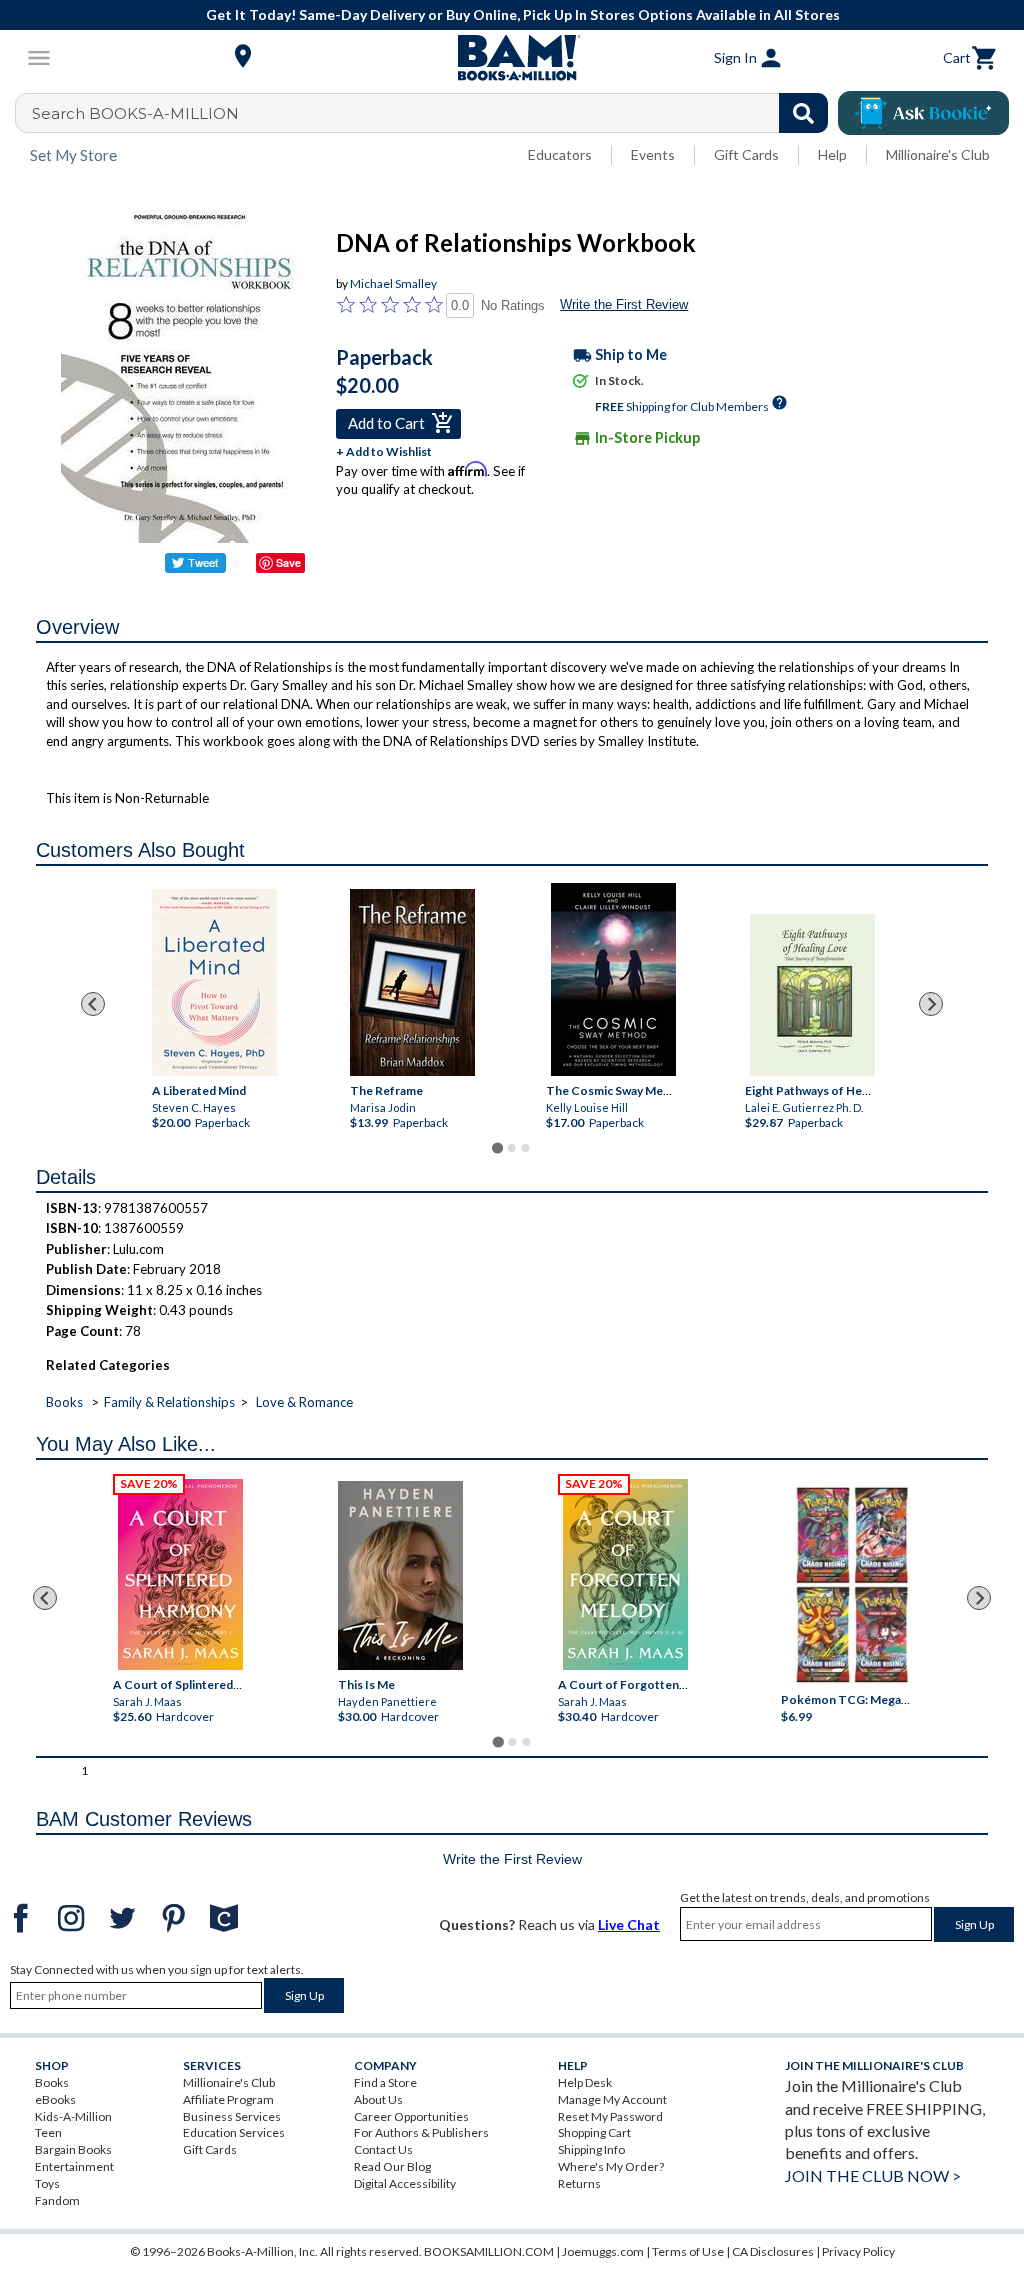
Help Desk (585, 2082)
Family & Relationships (169, 1402)
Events (653, 154)
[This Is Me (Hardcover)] (400, 1575)
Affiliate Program (228, 2099)
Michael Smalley (393, 283)
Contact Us (383, 2149)
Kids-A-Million (73, 2116)
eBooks (55, 2099)
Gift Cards (746, 154)
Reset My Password (610, 2116)
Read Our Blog (392, 2166)
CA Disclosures (773, 2251)
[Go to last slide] (93, 1004)
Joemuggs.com (603, 2251)
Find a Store (385, 2082)
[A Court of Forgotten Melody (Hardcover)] (625, 1574)
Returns (579, 2183)
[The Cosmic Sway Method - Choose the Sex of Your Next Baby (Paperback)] (613, 979)
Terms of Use (688, 2251)
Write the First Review (624, 304)
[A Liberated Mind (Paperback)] (214, 982)
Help (832, 154)
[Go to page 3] (526, 1148)
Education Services (234, 2132)
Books (64, 1402)
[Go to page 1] (497, 1147)
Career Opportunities (411, 2116)
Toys (47, 2183)
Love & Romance (304, 1402)
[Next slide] (931, 1004)
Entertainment (74, 2166)
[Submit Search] (803, 113)
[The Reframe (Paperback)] (412, 982)
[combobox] (434, 113)
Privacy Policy (858, 2251)
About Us (378, 2099)
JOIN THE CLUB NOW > (873, 2175)
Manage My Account (612, 2099)
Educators (560, 154)
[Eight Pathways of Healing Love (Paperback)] (812, 995)
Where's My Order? (611, 2166)
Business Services (232, 2116)
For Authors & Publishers (421, 2132)
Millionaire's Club (938, 154)
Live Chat (629, 1924)
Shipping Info (591, 2149)
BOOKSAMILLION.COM (489, 2251)
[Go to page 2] (512, 1148)
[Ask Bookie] (923, 113)
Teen (48, 2132)
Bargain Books (73, 2149)
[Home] (512, 58)
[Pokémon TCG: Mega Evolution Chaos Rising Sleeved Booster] (852, 1586)
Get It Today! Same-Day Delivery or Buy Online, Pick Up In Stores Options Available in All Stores (523, 14)
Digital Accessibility (405, 2183)
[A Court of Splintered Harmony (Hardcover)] (180, 1574)
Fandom (57, 2200)
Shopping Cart (594, 2132)
